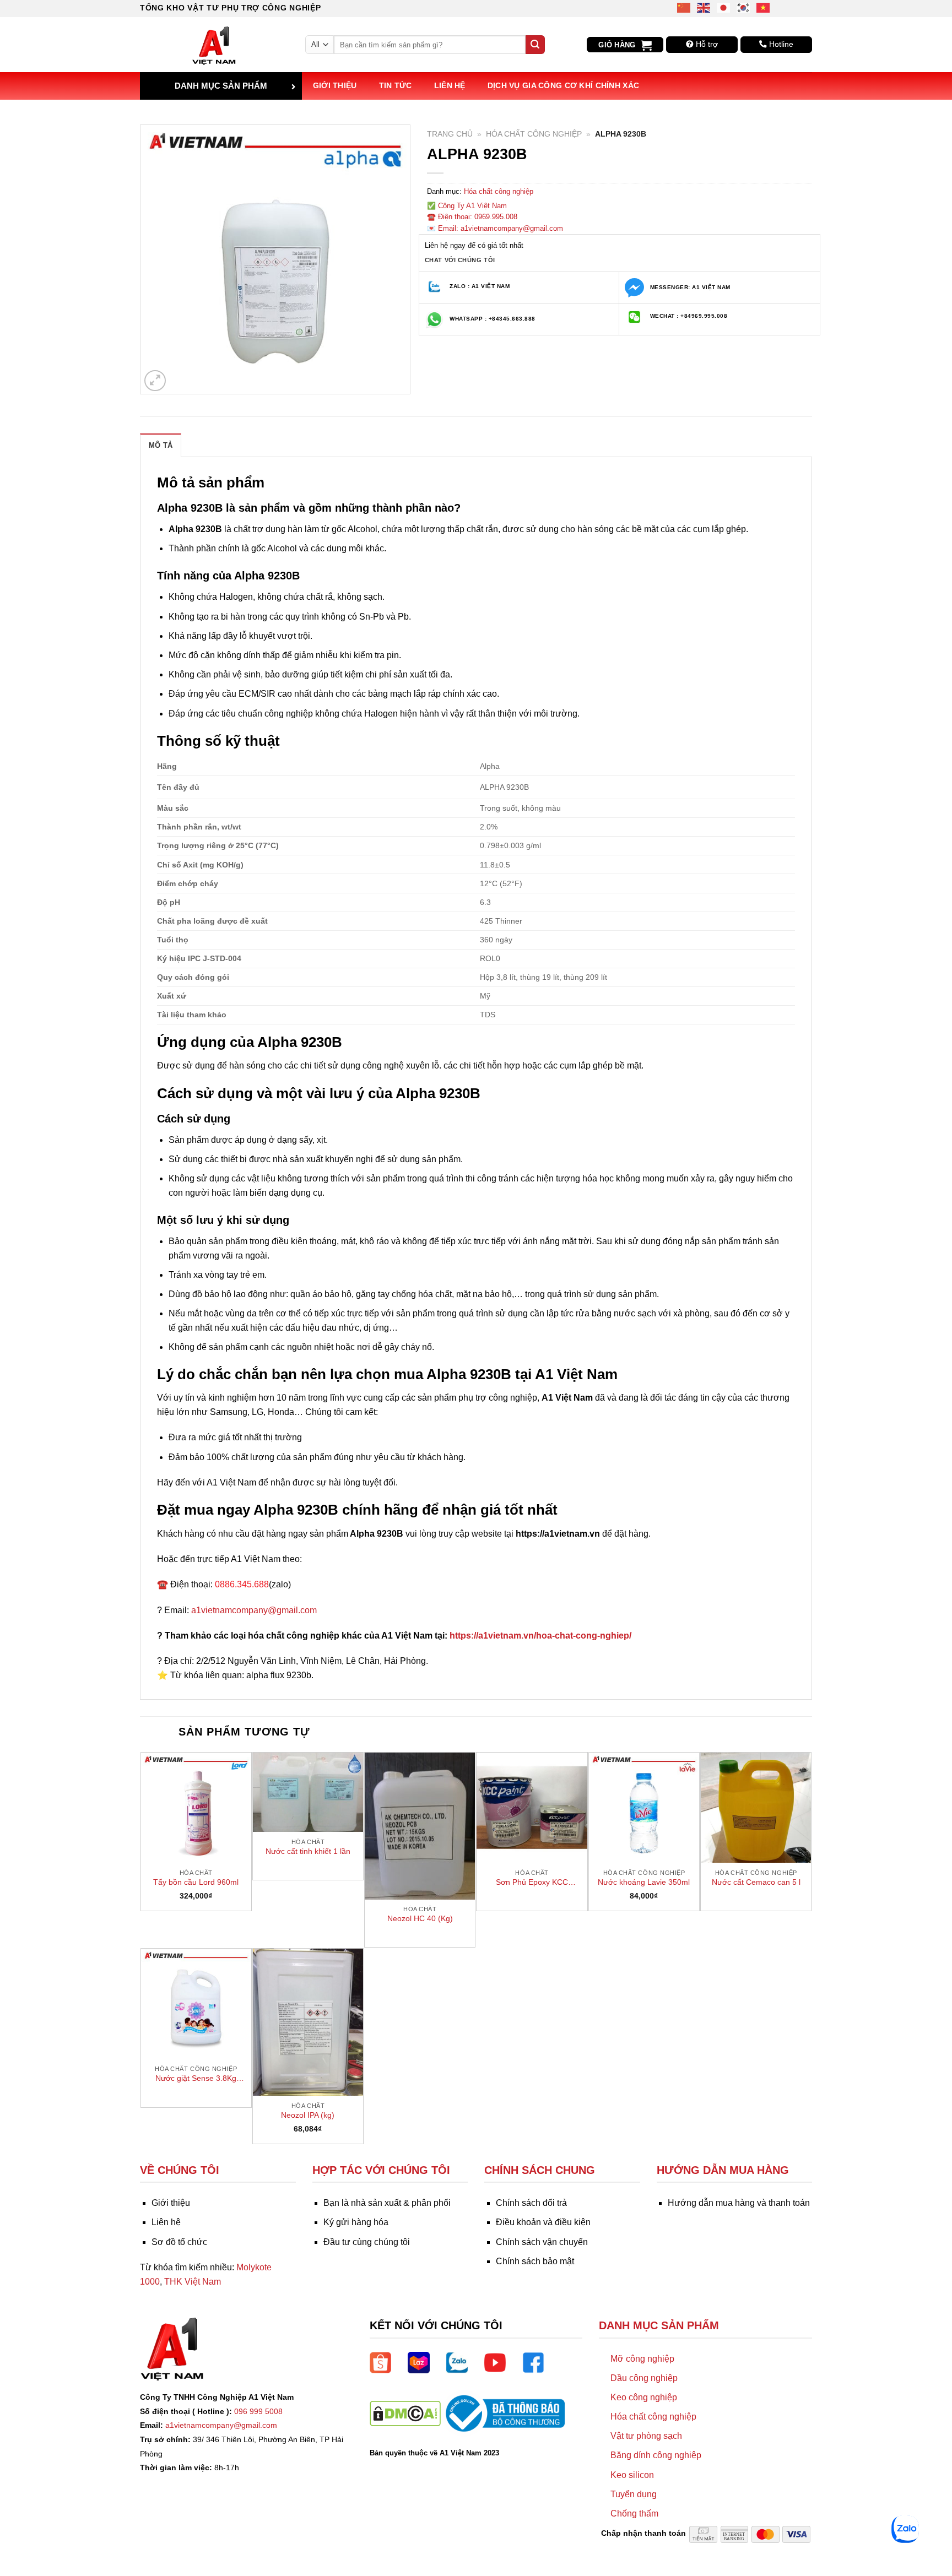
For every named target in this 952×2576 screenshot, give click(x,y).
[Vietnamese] (764, 7)
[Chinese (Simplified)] (684, 7)
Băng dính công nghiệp (656, 2455)
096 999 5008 (258, 2411)
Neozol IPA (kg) (308, 2115)
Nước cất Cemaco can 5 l (756, 1882)
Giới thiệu (335, 85)
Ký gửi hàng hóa (356, 2222)
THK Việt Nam (193, 2282)
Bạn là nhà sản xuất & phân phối (387, 2203)
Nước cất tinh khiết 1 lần (308, 1851)
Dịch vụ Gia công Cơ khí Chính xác (564, 85)
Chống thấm (634, 2513)
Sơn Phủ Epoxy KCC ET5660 (532, 1883)
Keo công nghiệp (644, 2397)
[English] (704, 7)
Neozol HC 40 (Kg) (420, 1918)
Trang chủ (450, 134)
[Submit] (535, 45)
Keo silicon (632, 2475)
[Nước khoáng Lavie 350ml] (644, 1808)
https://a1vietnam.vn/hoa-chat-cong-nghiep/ (540, 1636)
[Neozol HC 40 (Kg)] (420, 1826)
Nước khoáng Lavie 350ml (644, 1882)
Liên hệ (450, 85)
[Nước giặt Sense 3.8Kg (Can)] (196, 2004)
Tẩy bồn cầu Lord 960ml (196, 1882)
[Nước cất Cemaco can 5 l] (756, 1808)
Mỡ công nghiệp (642, 2359)
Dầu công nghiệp (644, 2378)
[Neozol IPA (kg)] (308, 2022)
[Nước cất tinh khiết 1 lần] (308, 1792)
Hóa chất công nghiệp (534, 134)
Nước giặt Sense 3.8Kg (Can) (196, 2079)
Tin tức (396, 85)
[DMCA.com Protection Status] (405, 2413)
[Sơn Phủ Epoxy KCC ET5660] (532, 1808)
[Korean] (744, 7)
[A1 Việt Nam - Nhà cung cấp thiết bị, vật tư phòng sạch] (214, 45)
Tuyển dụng (634, 2494)
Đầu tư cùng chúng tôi (367, 2242)
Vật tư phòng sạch (646, 2436)
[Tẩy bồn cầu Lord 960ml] (196, 1808)
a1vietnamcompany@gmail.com (254, 1610)
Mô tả (161, 445)
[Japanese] (724, 7)
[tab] (161, 445)
